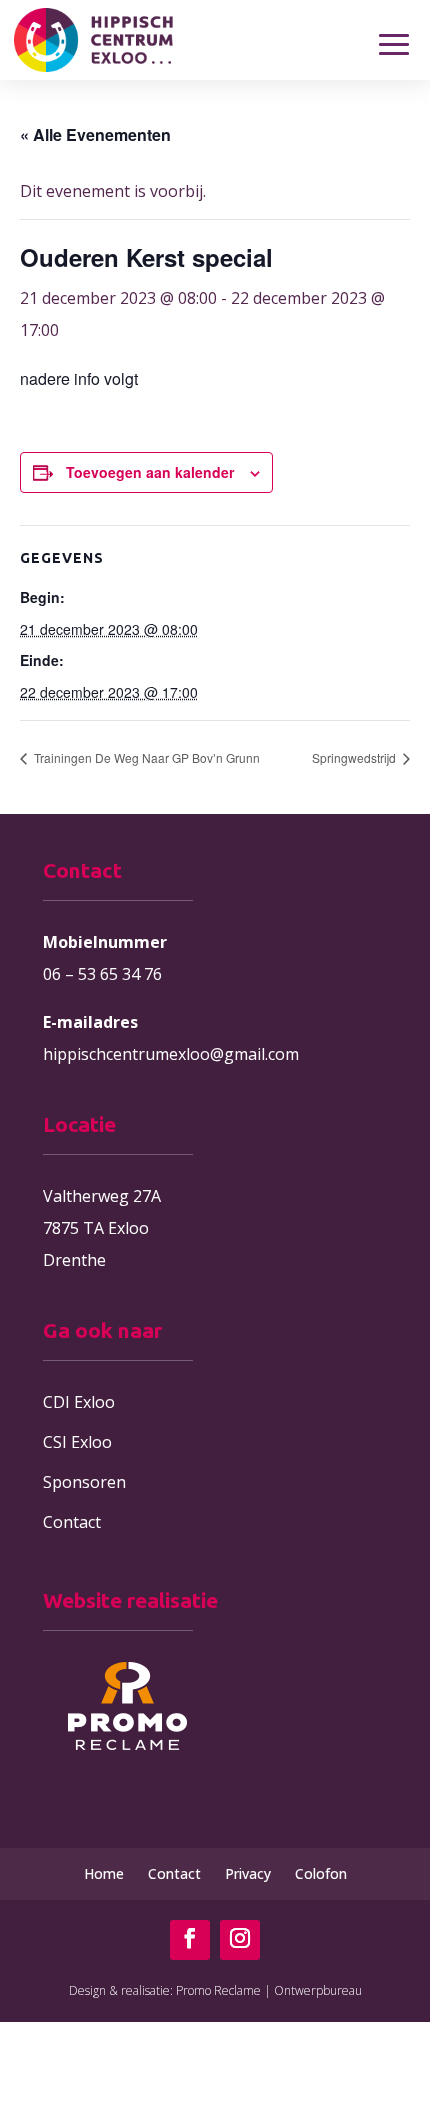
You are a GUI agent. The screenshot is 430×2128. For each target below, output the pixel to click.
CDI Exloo (79, 1402)
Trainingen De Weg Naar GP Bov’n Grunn (145, 757)
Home (104, 1873)
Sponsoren (84, 1482)
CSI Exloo (77, 1442)
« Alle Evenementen (95, 134)
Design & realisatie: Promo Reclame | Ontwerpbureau (215, 1990)
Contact (72, 1522)
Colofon (321, 1873)
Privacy (248, 1873)
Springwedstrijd (355, 757)
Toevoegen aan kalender (150, 472)
